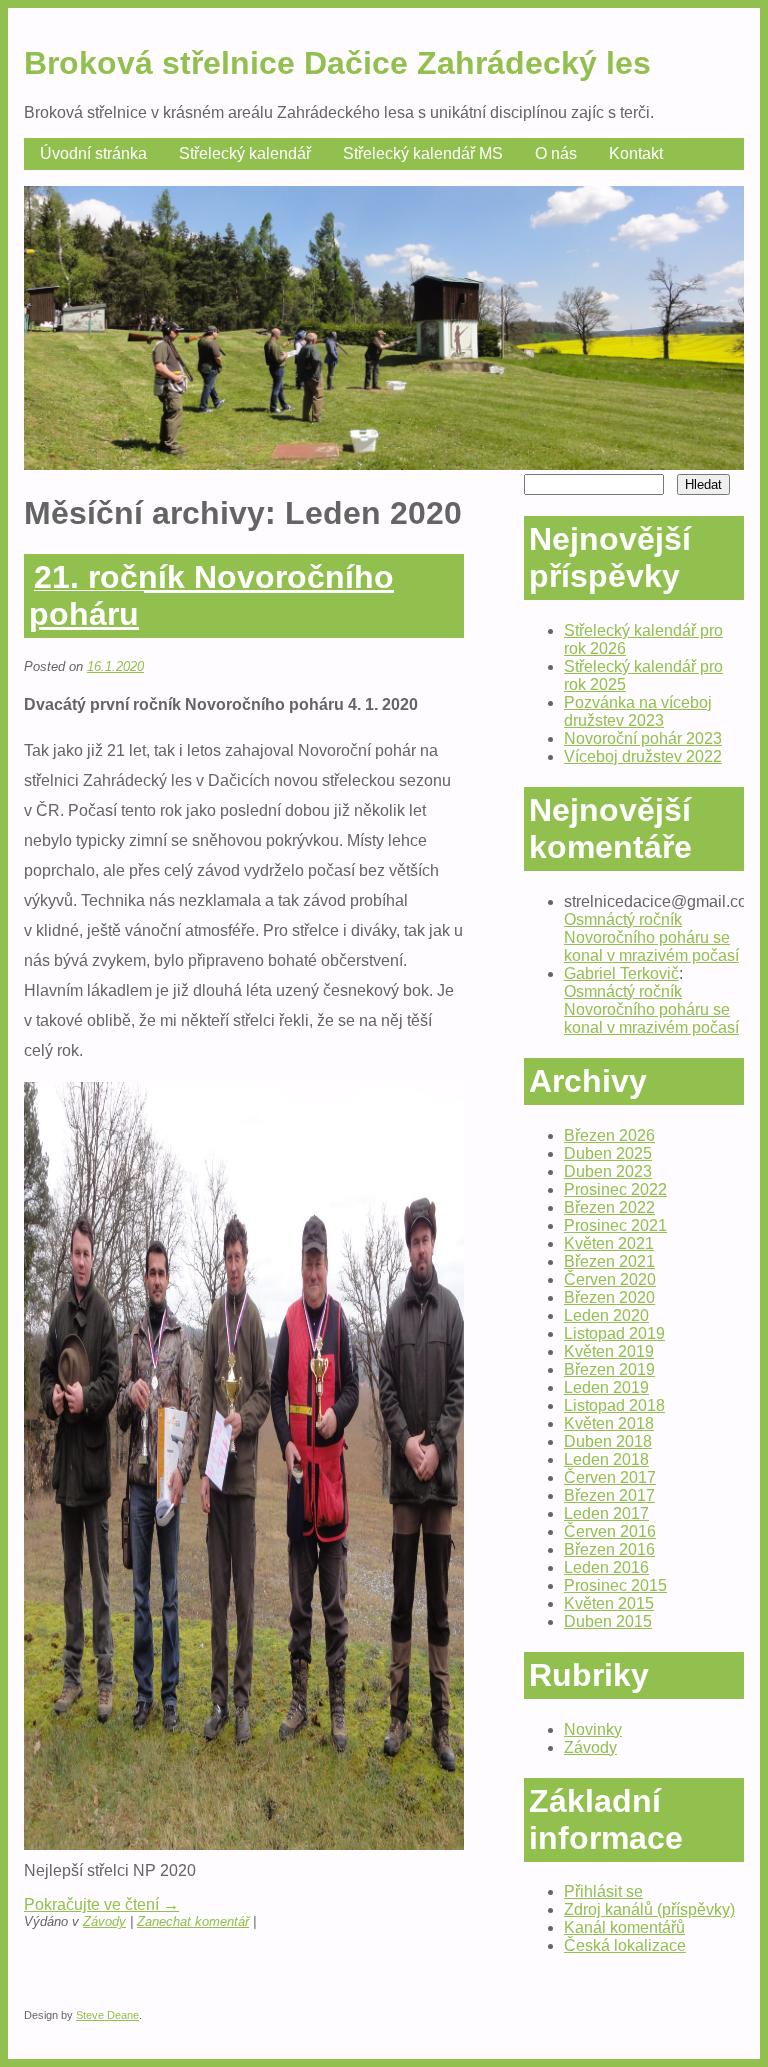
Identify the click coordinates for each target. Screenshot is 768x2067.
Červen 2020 (610, 1279)
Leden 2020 (606, 1315)
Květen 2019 (609, 1351)
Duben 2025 (608, 1153)
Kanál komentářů (624, 1927)
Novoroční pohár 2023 (643, 738)
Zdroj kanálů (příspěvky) (649, 1909)
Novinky (593, 1729)
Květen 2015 (609, 1603)
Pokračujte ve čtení (101, 1904)
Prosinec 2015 (615, 1585)
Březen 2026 (609, 1135)
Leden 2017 (606, 1513)
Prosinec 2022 (615, 1189)
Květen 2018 (609, 1423)
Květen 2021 (609, 1243)
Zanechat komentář (193, 1921)
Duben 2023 (608, 1171)
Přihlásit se (603, 1891)
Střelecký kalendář (245, 153)
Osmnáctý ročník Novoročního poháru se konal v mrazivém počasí (651, 937)
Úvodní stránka (93, 153)
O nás (556, 153)
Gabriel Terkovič (621, 973)
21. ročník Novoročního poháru (211, 595)
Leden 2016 (606, 1567)
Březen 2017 (609, 1495)
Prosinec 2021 (615, 1225)
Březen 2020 (609, 1297)
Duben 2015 (608, 1621)
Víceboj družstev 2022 (643, 756)
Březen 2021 (609, 1261)
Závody (104, 1921)
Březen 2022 (609, 1207)
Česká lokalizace (625, 1945)
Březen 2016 (609, 1549)
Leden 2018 (606, 1459)
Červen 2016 (610, 1531)
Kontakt (636, 153)
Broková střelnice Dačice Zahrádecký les (337, 63)
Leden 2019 (606, 1387)
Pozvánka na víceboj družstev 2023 (638, 711)
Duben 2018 (608, 1441)
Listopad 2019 (614, 1333)
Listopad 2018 (614, 1405)
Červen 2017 (610, 1477)
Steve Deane (107, 2015)
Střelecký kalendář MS (423, 153)
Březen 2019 (609, 1369)
